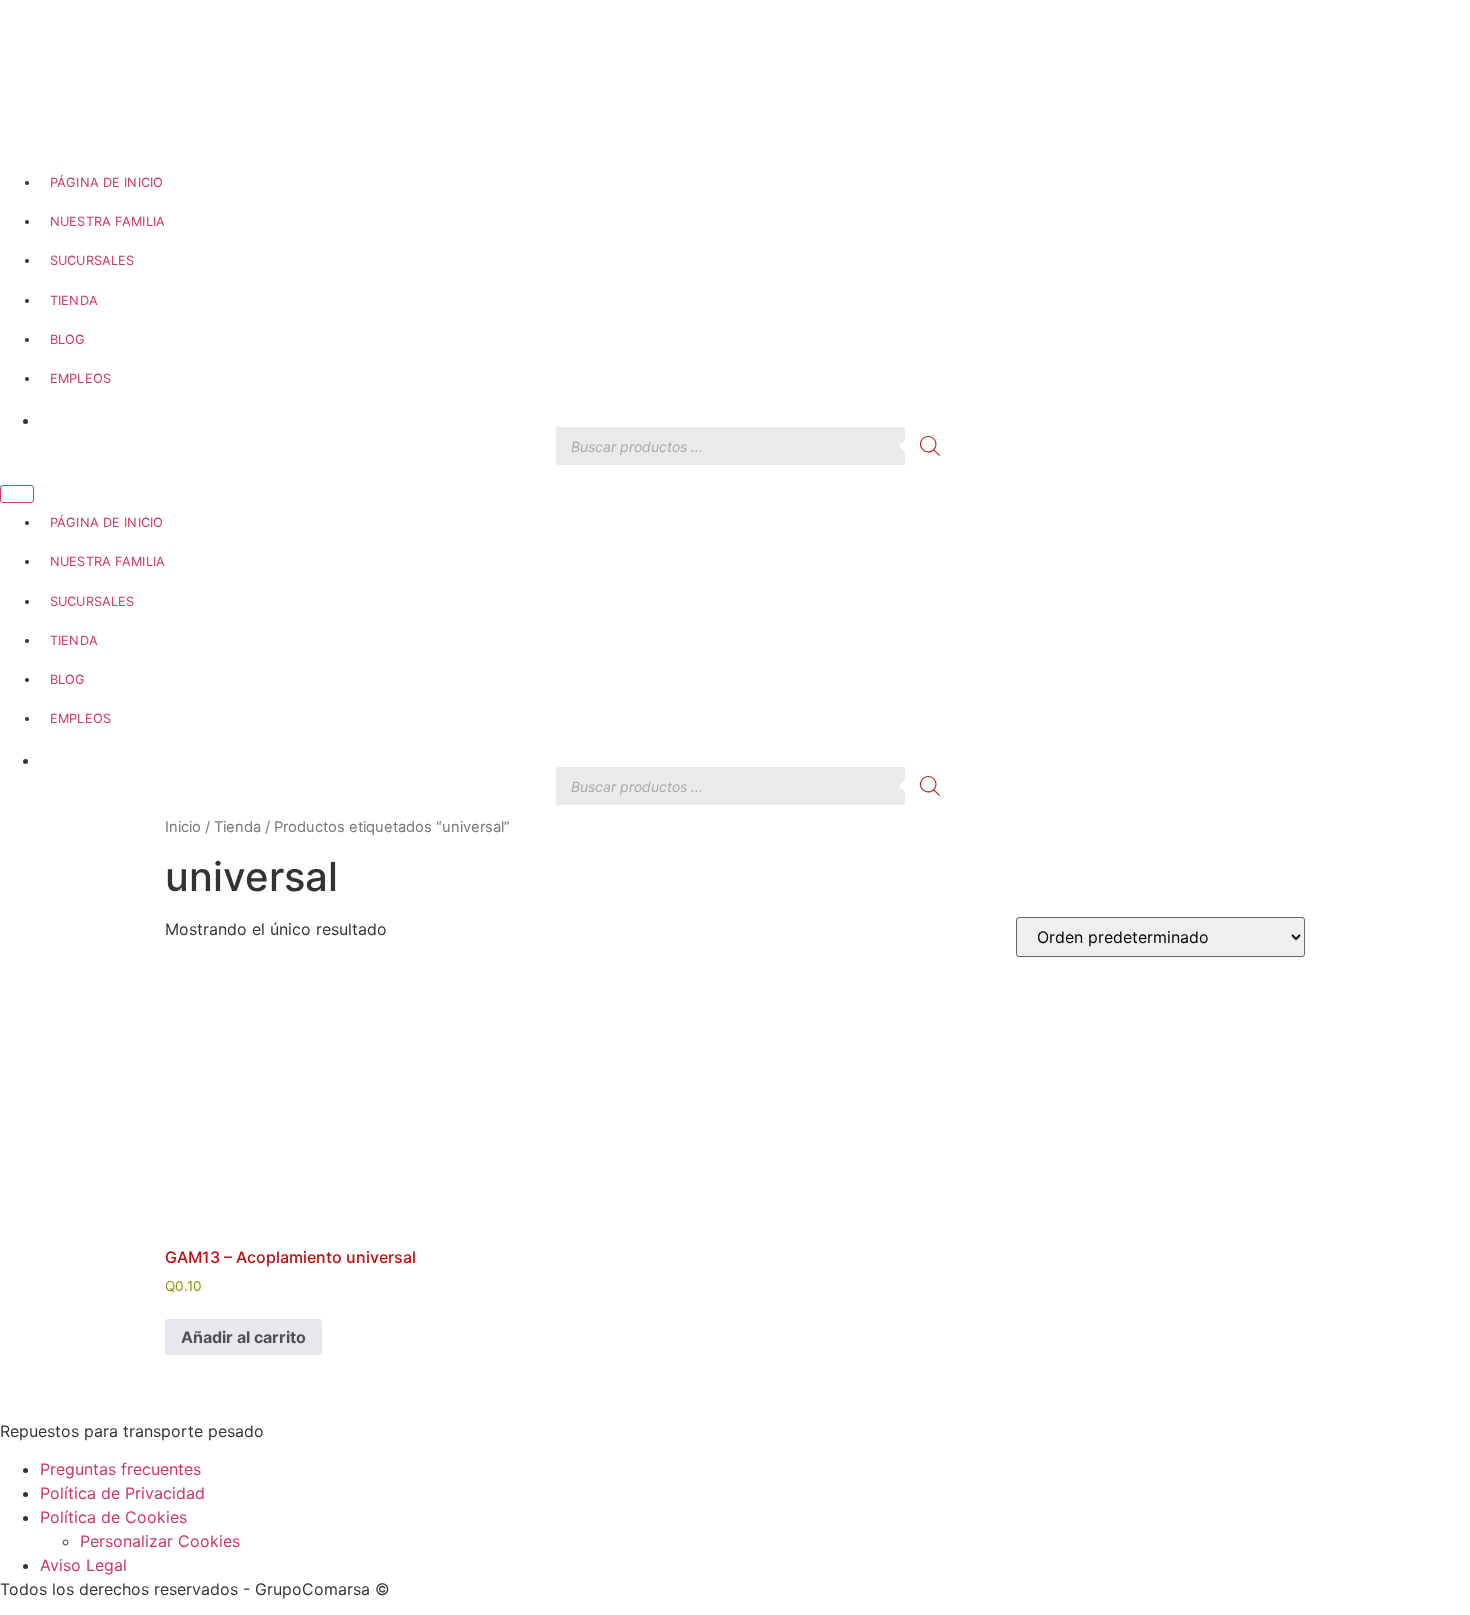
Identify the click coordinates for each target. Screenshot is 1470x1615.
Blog (68, 339)
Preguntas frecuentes (120, 1469)
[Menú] (17, 494)
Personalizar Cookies (160, 1541)
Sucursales (92, 260)
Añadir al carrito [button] (243, 1337)
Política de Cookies (113, 1517)
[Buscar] (930, 446)
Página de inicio (106, 182)
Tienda (74, 300)
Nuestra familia (107, 221)
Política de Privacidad (122, 1493)
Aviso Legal (83, 1565)
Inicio (183, 827)
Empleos (80, 378)
